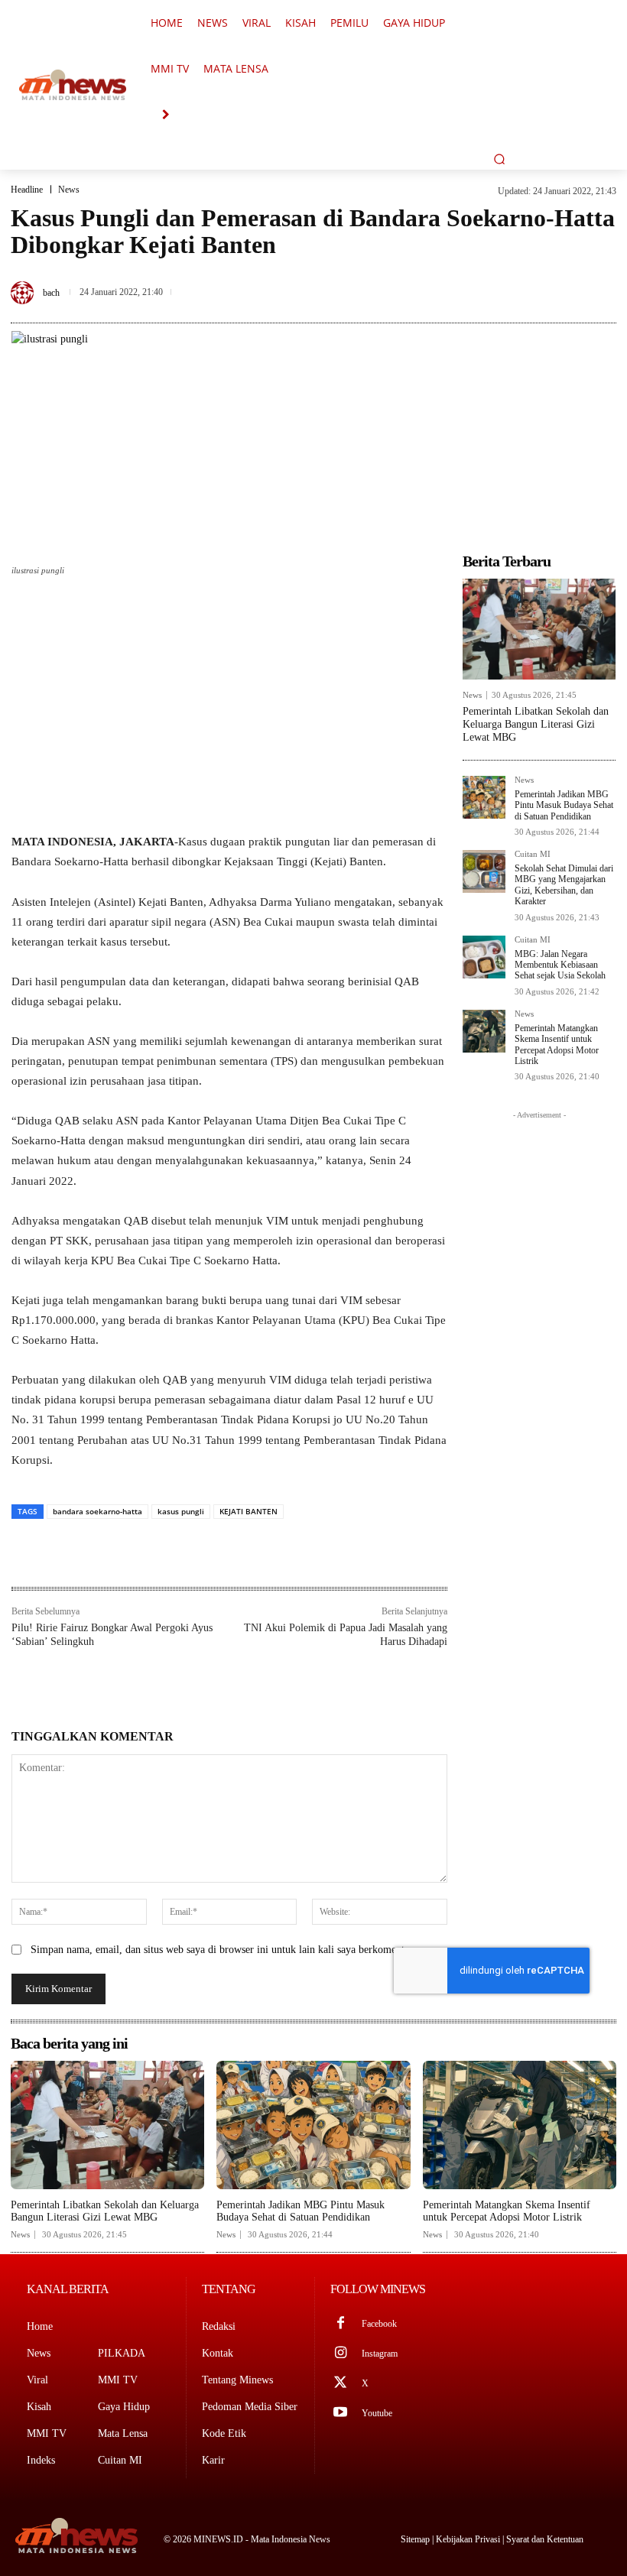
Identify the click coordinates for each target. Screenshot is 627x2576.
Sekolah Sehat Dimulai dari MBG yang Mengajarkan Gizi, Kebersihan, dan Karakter (564, 885)
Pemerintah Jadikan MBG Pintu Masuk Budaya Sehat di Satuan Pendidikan (564, 805)
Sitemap (416, 2539)
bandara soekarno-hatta (97, 1511)
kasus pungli (181, 1511)
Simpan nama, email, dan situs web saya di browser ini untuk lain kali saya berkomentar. (223, 1950)
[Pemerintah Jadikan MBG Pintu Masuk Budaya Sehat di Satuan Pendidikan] (484, 797)
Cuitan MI (533, 854)
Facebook (379, 2324)
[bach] (24, 293)
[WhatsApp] (601, 278)
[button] (499, 159)
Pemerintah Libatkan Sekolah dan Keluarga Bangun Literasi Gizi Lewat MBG (536, 724)
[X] (531, 278)
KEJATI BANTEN (249, 1511)
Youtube (377, 2413)
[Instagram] (341, 2354)
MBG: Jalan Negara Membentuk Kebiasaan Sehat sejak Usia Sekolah (560, 965)
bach (51, 293)
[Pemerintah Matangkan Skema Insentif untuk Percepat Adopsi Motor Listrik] (484, 1031)
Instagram (380, 2354)
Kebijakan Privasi (469, 2539)
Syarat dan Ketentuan (545, 2539)
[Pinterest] (566, 278)
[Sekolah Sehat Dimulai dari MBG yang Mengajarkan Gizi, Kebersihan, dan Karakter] (484, 871)
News (69, 190)
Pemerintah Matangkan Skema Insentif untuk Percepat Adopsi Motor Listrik (557, 1045)
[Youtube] (341, 2414)
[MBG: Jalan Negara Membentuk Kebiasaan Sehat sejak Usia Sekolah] (484, 957)
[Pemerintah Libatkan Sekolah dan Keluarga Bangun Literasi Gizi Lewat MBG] (539, 629)
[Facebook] (495, 278)
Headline (27, 190)
